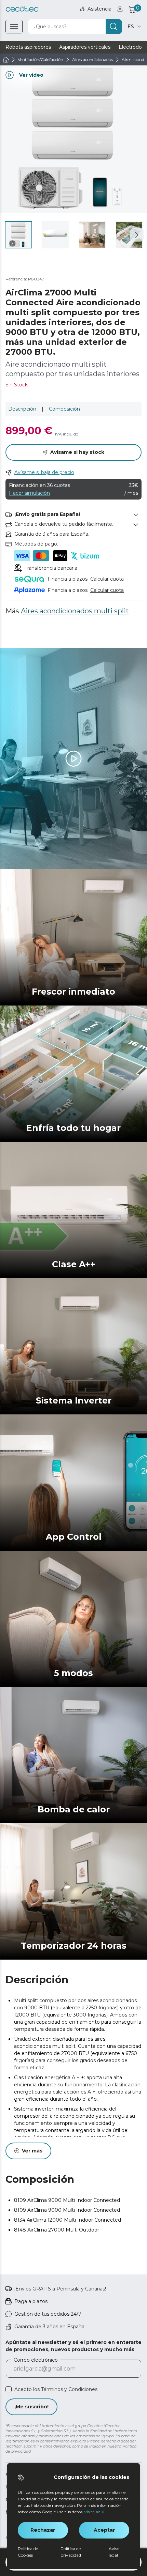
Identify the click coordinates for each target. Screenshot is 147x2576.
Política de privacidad (71, 2552)
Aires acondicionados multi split (75, 611)
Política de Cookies (28, 2552)
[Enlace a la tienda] (22, 9)
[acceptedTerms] (9, 2389)
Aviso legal (114, 2552)
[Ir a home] (6, 60)
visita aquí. (95, 2512)
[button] (137, 235)
